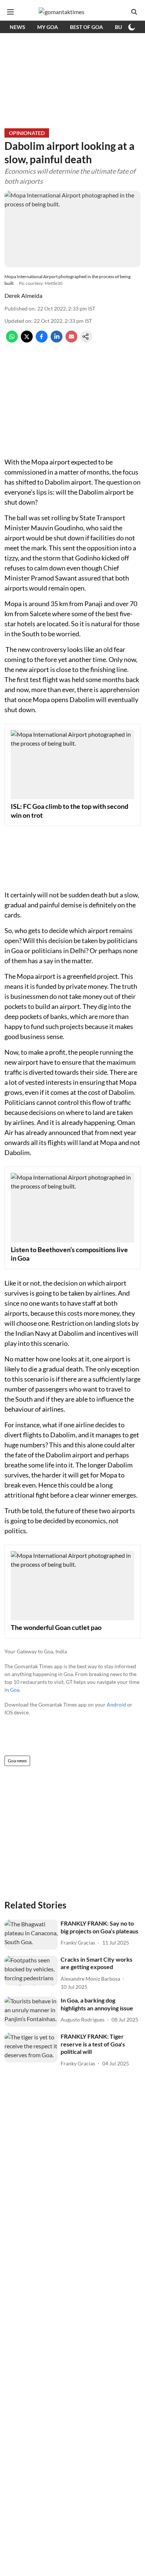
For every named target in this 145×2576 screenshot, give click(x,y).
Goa (15, 1690)
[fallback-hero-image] (31, 1935)
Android (116, 1705)
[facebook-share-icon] (42, 340)
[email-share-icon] (71, 340)
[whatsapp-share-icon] (12, 340)
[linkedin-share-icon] (57, 340)
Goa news (17, 1761)
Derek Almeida (23, 295)
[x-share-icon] (27, 340)
